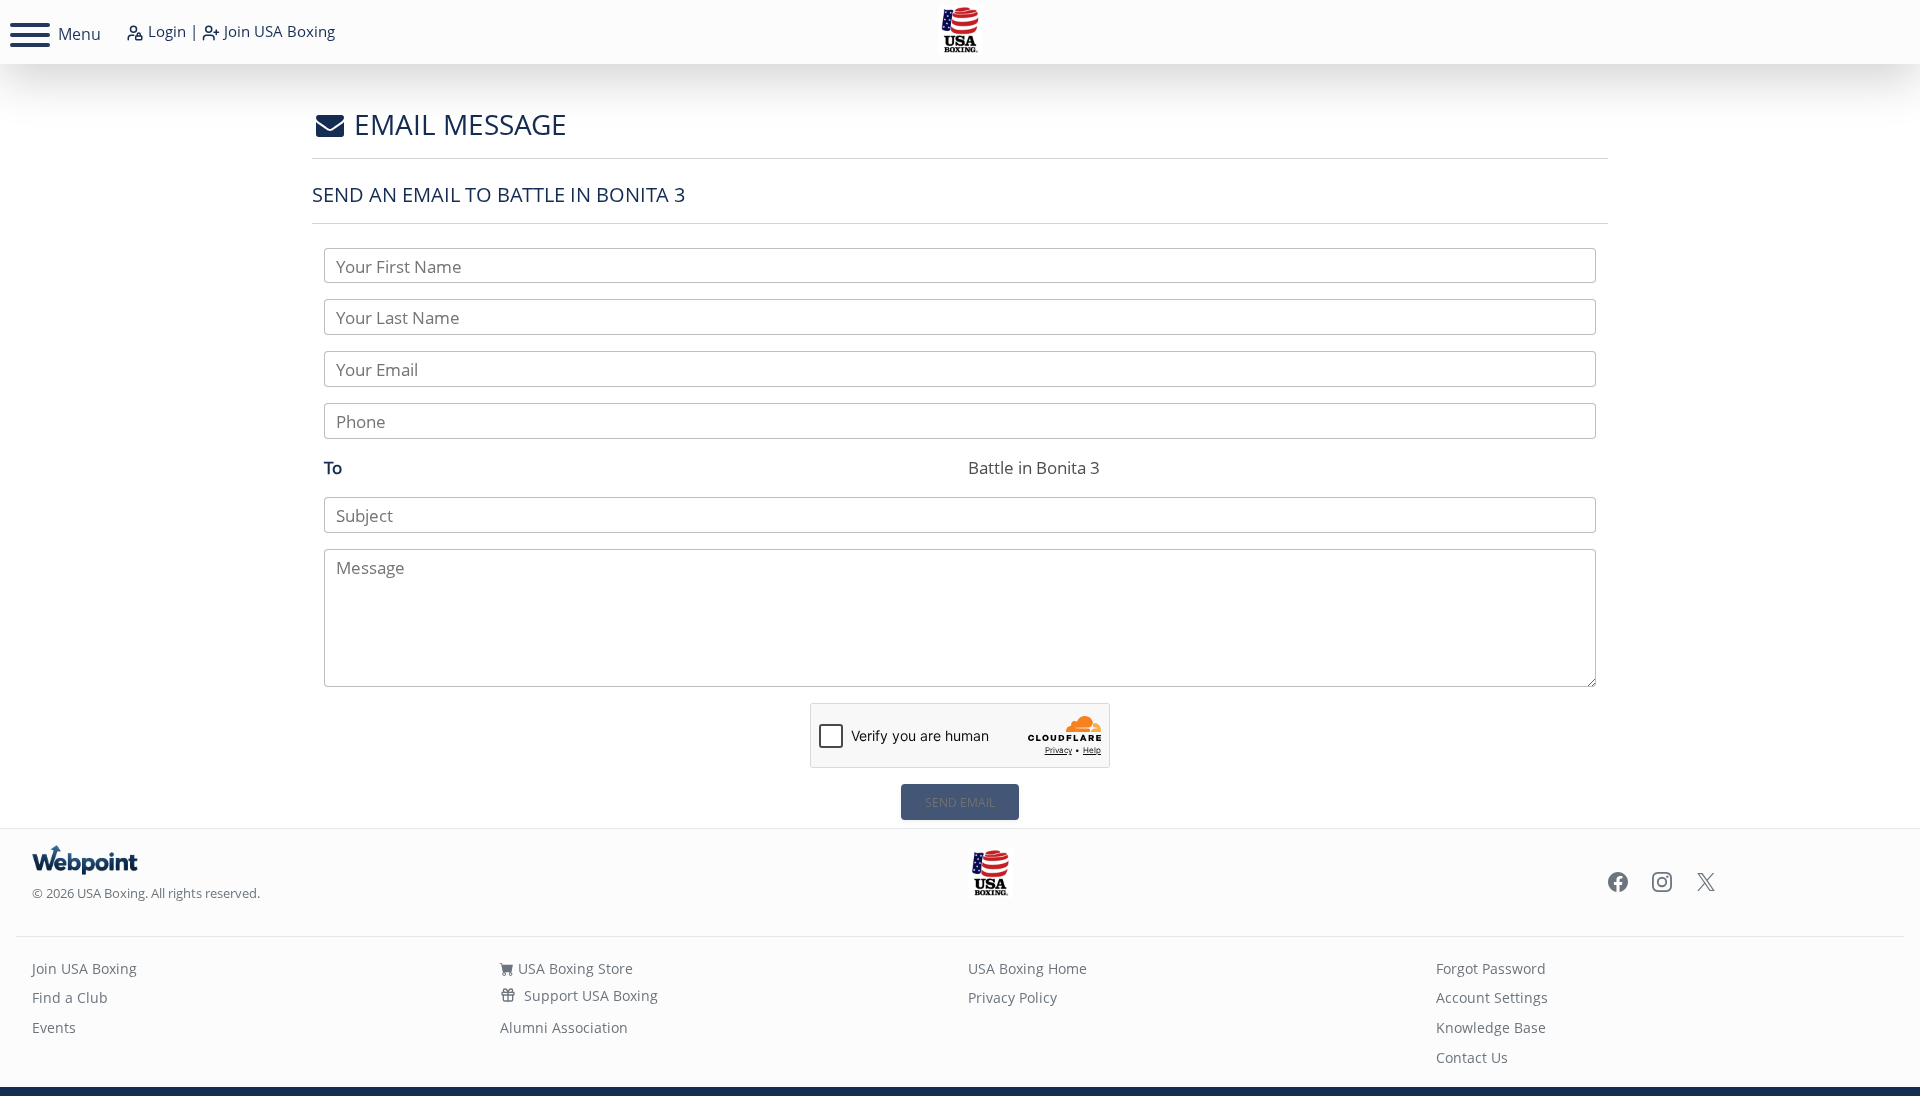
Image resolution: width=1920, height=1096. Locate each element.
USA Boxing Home (1027, 968)
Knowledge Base (1491, 1027)
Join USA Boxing (84, 968)
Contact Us (1472, 1057)
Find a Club (70, 997)
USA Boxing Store (573, 968)
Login (165, 31)
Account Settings (1492, 997)
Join (277, 31)
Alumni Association (564, 1027)
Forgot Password (1491, 968)
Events (54, 1027)
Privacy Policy (1012, 997)
